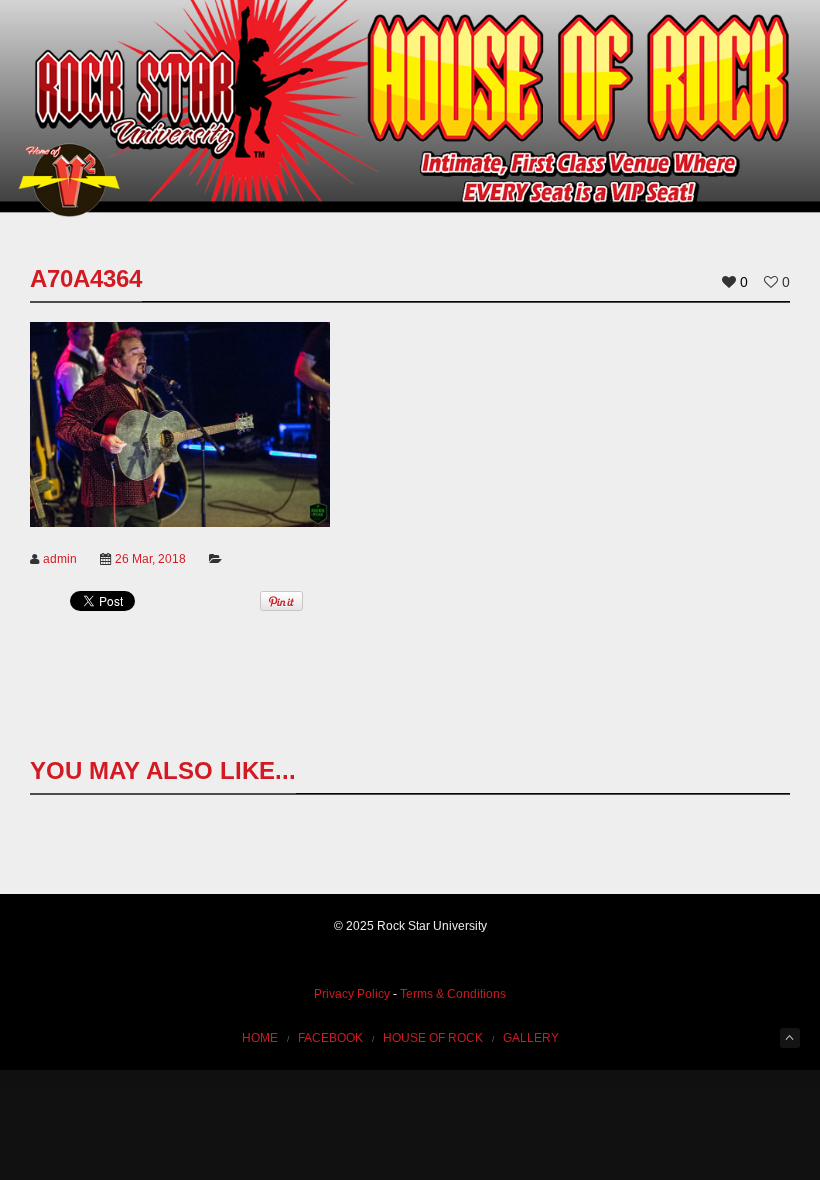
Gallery (531, 1038)
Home (260, 1038)
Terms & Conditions (453, 994)
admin (60, 559)
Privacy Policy (352, 994)
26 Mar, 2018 (150, 559)
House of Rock (433, 1038)
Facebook (330, 1038)
